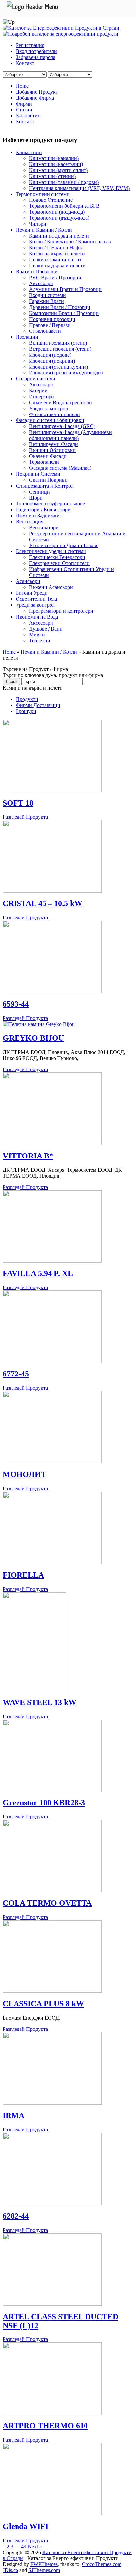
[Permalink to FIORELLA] (52, 1562)
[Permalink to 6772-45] (52, 1361)
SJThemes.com (44, 2570)
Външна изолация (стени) (58, 343)
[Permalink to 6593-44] (52, 991)
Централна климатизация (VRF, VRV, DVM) (79, 188)
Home (22, 86)
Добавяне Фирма (35, 98)
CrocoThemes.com (102, 2564)
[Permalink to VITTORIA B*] (52, 1143)
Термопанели (44, 462)
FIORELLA (23, 1575)
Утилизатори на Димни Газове (64, 545)
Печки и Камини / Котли (44, 230)
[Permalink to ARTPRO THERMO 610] (52, 2413)
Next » (35, 2546)
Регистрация (30, 45)
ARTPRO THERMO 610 (45, 2426)
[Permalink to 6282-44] (52, 2203)
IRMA (14, 2116)
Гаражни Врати (47, 301)
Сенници (39, 492)
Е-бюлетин (28, 116)
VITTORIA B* (28, 1156)
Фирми (24, 104)
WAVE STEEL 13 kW (39, 1702)
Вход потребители (36, 51)
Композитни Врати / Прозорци (64, 313)
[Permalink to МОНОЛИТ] (52, 1462)
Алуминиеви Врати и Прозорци (65, 289)
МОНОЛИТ (24, 1474)
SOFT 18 (18, 803)
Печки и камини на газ (55, 260)
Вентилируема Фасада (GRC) (62, 426)
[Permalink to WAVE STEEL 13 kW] (34, 1690)
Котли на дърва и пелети (57, 254)
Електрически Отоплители (59, 563)
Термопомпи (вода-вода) (57, 212)
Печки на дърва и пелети (57, 265)
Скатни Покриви (48, 480)
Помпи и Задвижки (38, 516)
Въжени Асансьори (51, 587)
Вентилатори (44, 527)
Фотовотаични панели (54, 414)
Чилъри (38, 224)
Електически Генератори (57, 557)
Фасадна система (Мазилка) (60, 468)
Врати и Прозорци (37, 271)
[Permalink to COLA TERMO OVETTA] (52, 1890)
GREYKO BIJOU (33, 1038)
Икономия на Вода (37, 617)
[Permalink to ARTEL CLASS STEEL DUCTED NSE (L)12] (52, 2304)
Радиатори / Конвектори (43, 510)
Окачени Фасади (48, 456)
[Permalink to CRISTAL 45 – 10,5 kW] (52, 891)
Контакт (25, 63)
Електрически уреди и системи (51, 551)
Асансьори (28, 581)
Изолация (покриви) (52, 361)
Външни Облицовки (52, 450)
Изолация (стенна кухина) (59, 367)
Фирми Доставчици (38, 705)
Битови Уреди (32, 593)
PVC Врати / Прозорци (55, 277)
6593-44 (16, 1004)
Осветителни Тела (36, 599)
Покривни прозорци (52, 319)
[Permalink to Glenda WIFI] (52, 2514)
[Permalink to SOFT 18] (52, 790)
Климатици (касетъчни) (56, 164)
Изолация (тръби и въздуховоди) (66, 373)
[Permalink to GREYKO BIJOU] (39, 1024)
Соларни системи (36, 379)
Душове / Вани (46, 629)
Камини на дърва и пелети (59, 236)
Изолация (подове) (50, 355)
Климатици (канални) (54, 158)
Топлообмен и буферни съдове (50, 504)
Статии (24, 110)
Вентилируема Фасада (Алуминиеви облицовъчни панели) (70, 435)
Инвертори (42, 396)
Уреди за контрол (49, 408)
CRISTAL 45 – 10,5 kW (42, 903)
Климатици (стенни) (52, 176)
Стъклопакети (45, 331)
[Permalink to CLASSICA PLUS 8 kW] (52, 1991)
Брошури (26, 711)
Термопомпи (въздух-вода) (59, 218)
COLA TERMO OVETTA (47, 1903)
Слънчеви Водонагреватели (61, 402)
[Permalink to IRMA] (52, 2103)
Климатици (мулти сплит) (58, 170)
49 (24, 2546)
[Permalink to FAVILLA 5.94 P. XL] (52, 1261)
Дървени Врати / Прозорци (60, 307)
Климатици (29, 152)
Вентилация (30, 522)
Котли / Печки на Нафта (56, 248)
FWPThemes (44, 2564)
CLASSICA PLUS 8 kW (43, 2004)
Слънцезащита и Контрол (45, 486)
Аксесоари (41, 283)
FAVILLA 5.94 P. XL (38, 1273)
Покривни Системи (38, 474)
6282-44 (16, 2216)
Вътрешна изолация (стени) (60, 349)
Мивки (37, 635)
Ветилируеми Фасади (53, 444)
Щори (36, 498)
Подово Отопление (51, 200)
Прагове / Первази (50, 325)
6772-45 (16, 1374)
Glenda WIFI (25, 2526)
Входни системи (48, 295)
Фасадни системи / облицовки (50, 420)
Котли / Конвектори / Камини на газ (70, 242)
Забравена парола (36, 57)
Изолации (27, 337)
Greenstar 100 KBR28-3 (44, 1803)
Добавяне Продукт (37, 92)
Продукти (27, 699)
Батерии (38, 391)
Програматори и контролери (61, 611)
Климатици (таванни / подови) (64, 182)
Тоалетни (40, 641)
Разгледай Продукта (25, 817)
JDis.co (10, 2570)
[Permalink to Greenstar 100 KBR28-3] (52, 1790)
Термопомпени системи (43, 194)
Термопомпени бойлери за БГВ (64, 206)
